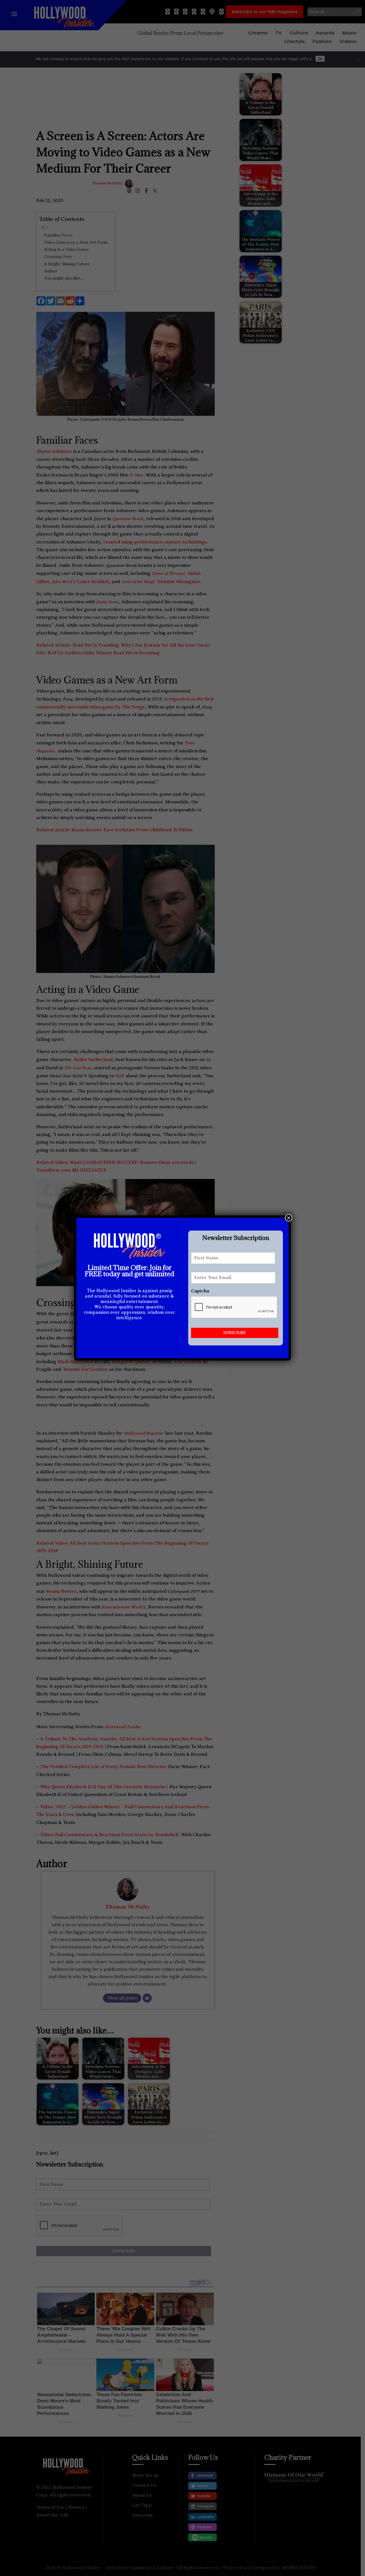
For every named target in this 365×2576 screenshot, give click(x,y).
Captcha (200, 1291)
